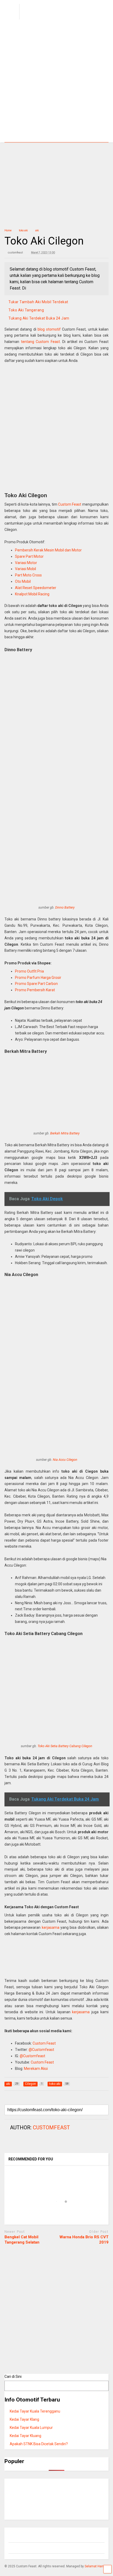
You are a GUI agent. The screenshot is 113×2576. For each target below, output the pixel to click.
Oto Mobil (23, 581)
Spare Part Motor (29, 556)
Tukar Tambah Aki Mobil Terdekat (38, 302)
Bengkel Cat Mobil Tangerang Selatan (22, 2240)
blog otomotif (49, 329)
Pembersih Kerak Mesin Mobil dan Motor (48, 550)
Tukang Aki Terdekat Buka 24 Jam (39, 318)
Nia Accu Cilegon (65, 1460)
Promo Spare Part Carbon (36, 984)
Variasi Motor (26, 563)
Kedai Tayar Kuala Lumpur (31, 2428)
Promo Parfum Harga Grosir (38, 978)
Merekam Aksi (36, 2069)
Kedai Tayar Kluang (25, 2436)
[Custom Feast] (48, 20)
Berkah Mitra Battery (65, 1133)
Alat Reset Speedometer (36, 588)
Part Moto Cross (28, 575)
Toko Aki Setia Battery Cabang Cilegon (65, 1746)
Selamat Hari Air (96, 2566)
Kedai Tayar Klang (24, 2419)
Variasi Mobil (25, 569)
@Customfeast (41, 2050)
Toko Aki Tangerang (26, 310)
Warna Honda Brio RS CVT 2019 (84, 2240)
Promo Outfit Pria (29, 971)
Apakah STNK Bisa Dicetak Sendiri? (39, 2444)
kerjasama (51, 1927)
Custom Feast (70, 504)
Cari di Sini (13, 2376)
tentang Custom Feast (40, 342)
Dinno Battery (65, 907)
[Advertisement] (56, 83)
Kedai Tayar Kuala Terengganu (35, 2411)
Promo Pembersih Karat (35, 990)
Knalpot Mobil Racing (32, 594)
